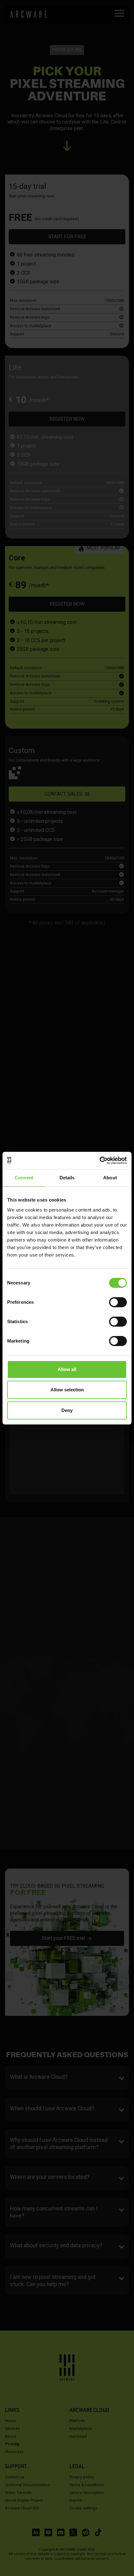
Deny (67, 1410)
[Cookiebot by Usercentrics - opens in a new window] (100, 1161)
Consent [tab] (24, 1178)
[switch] (118, 1302)
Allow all (67, 1369)
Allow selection (67, 1390)
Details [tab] (67, 1178)
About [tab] (110, 1178)
